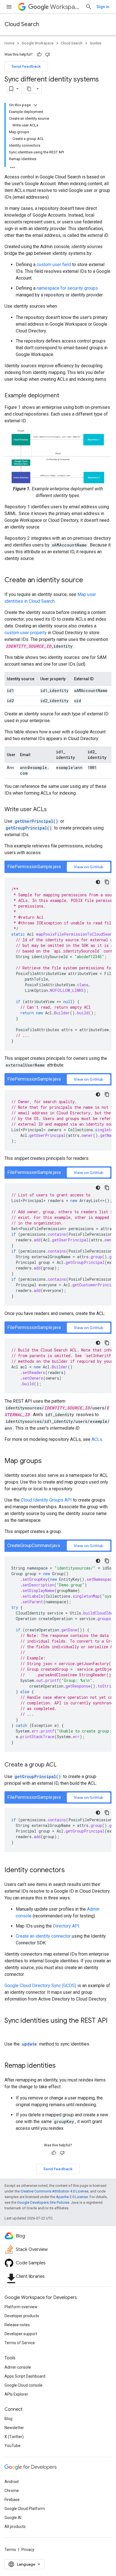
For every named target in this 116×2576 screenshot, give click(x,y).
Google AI (13, 2518)
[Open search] (89, 7)
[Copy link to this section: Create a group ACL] (62, 1765)
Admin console (18, 2367)
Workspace (65, 7)
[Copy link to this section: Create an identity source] (89, 580)
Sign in (103, 7)
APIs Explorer (16, 2394)
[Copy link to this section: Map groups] (47, 1461)
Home (9, 43)
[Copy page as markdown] (29, 89)
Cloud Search (22, 24)
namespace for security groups (67, 288)
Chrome (12, 2491)
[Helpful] (39, 55)
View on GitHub (89, 867)
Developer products (22, 2316)
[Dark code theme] (98, 882)
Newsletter (14, 2428)
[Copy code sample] (107, 882)
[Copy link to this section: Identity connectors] (70, 1870)
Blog (8, 2419)
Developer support (21, 2334)
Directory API (66, 1926)
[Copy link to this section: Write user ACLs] (52, 810)
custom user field (54, 265)
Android (12, 2482)
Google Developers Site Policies (43, 2202)
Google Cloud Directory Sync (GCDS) (40, 1986)
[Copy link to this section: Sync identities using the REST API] (10, 2030)
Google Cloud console (24, 2385)
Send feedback (26, 66)
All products (15, 2527)
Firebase (12, 2500)
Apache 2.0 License (72, 2197)
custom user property (26, 633)
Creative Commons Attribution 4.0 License (54, 2191)
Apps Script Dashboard (25, 2376)
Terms (10, 2550)
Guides (96, 43)
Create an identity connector (43, 1936)
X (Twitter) (14, 2437)
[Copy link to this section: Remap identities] (61, 2066)
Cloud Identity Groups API (46, 1500)
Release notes (17, 2325)
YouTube (13, 2446)
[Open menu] (9, 7)
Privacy (28, 2550)
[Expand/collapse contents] (35, 105)
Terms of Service (20, 2343)
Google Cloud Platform (25, 2509)
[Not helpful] (48, 55)
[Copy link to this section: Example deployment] (65, 396)
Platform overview (21, 2307)
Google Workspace (38, 43)
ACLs (97, 1439)
